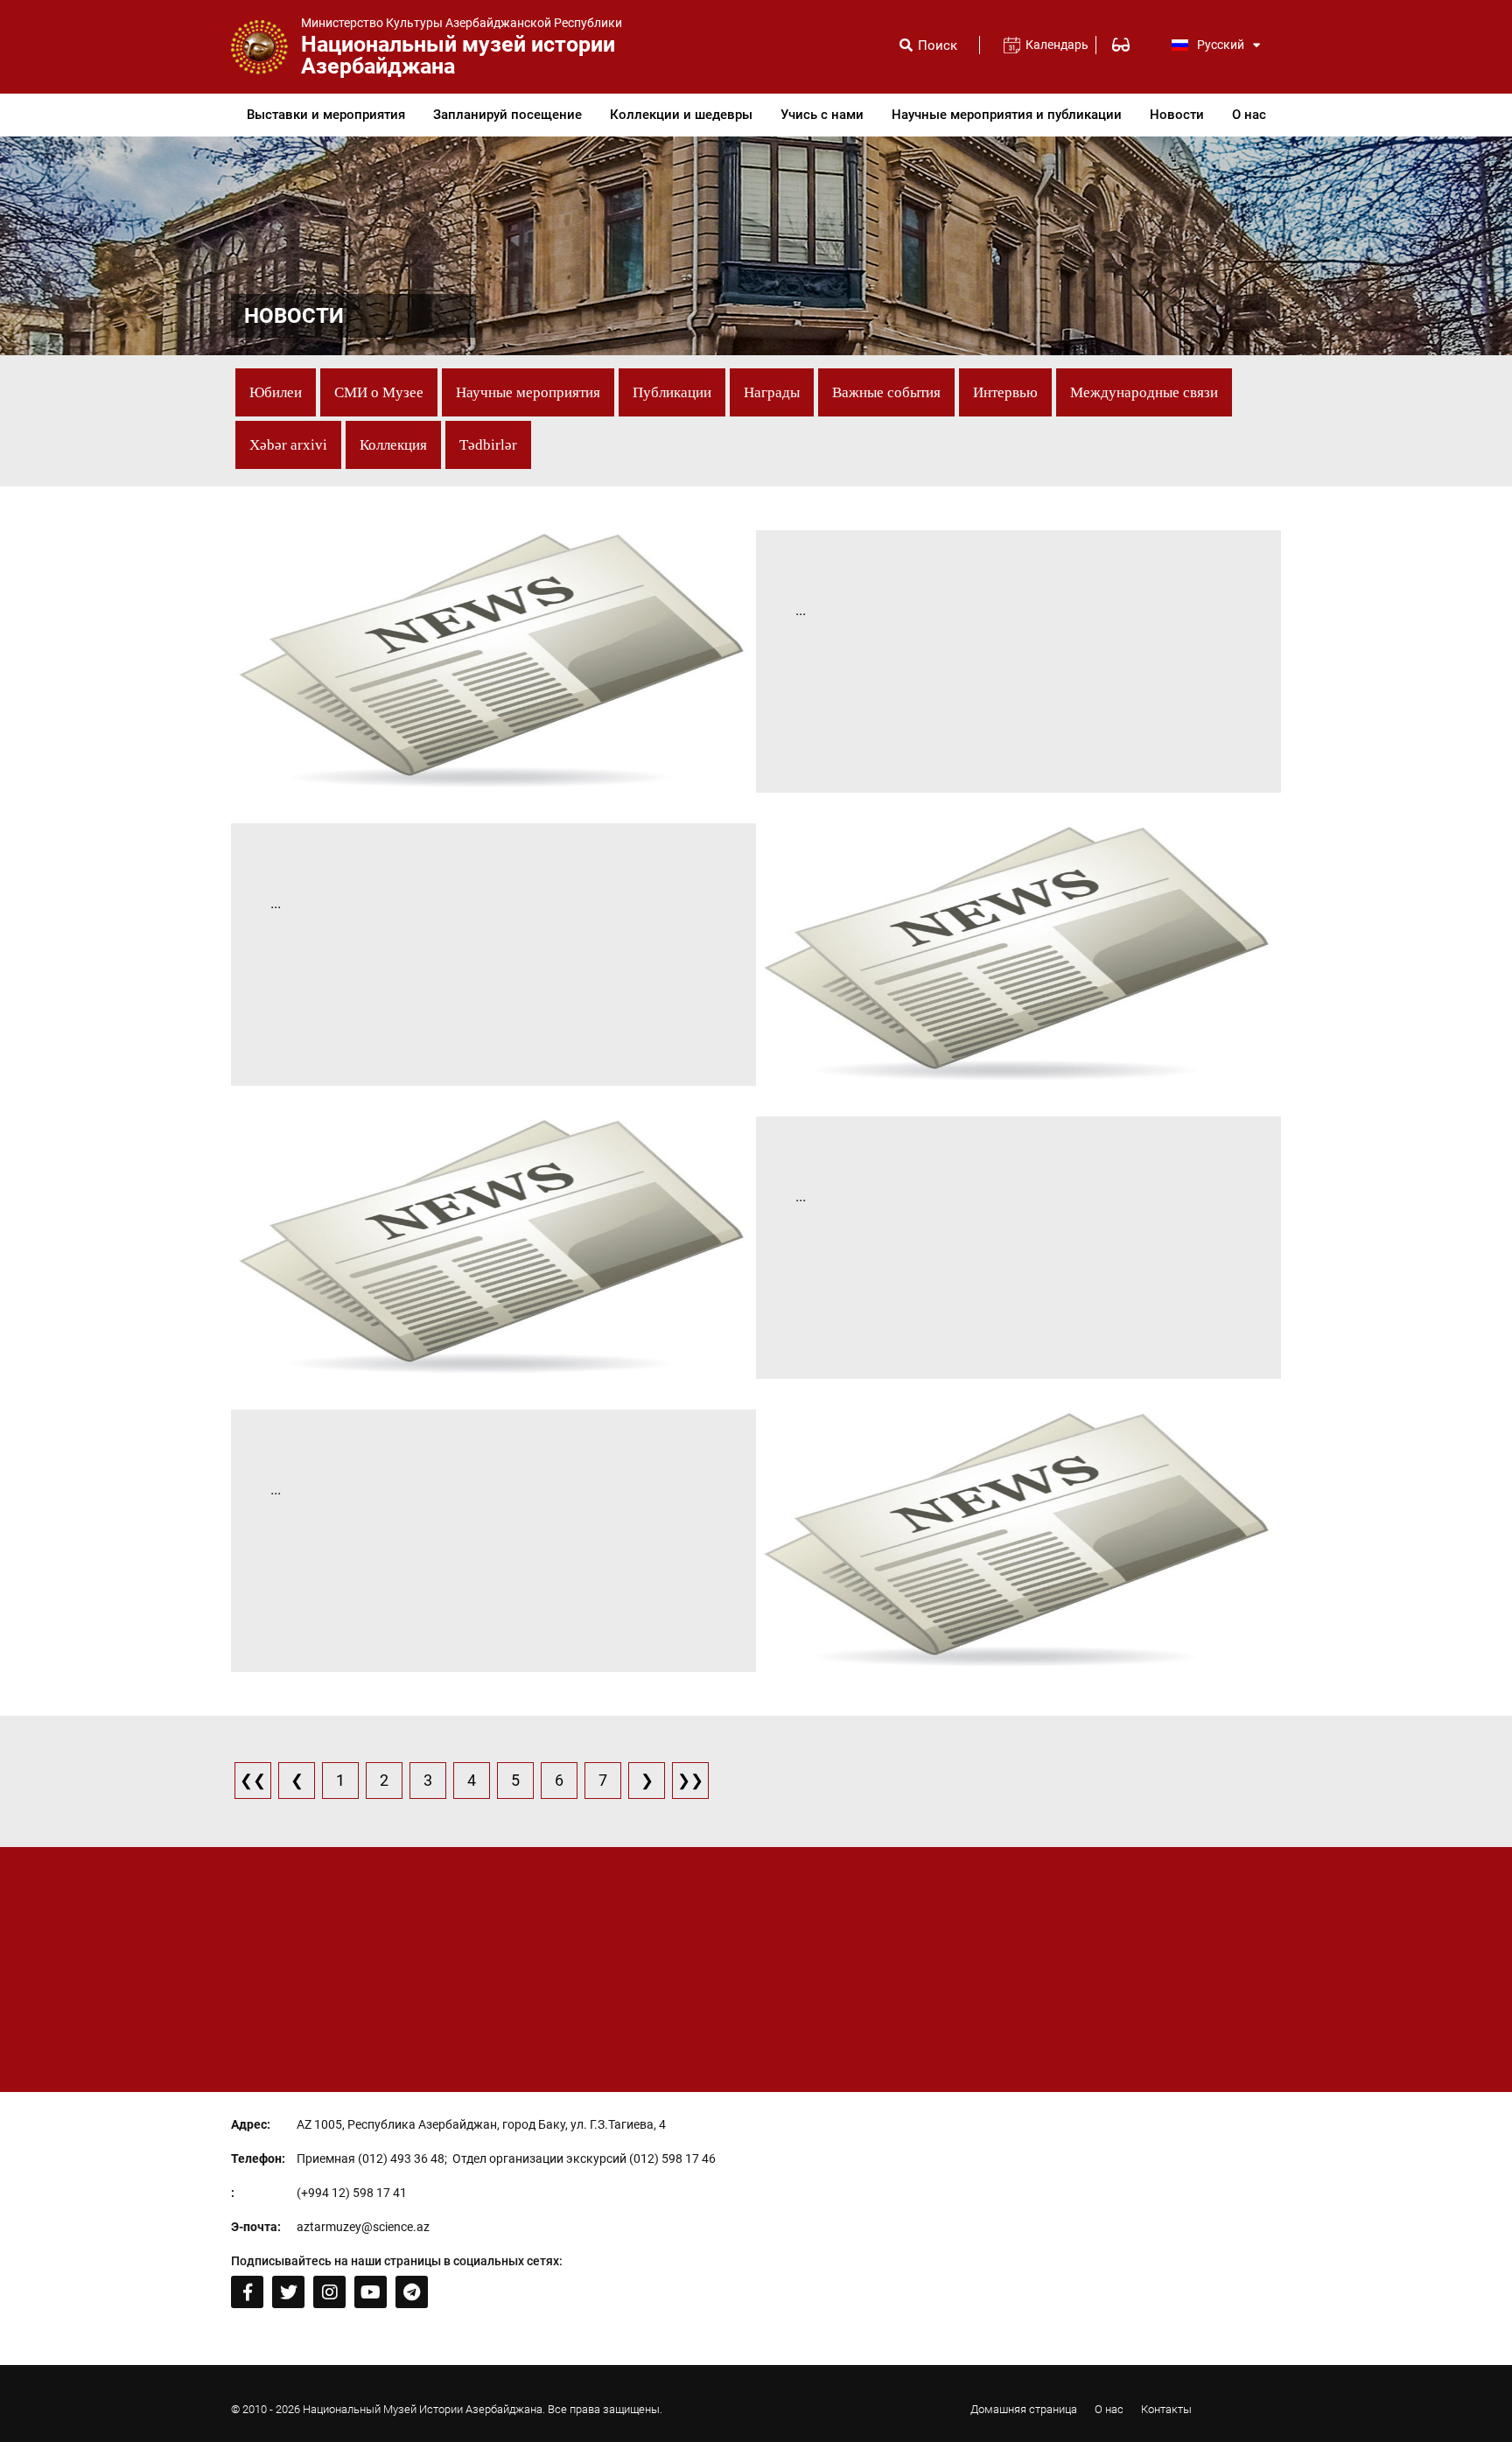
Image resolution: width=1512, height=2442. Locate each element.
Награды (772, 392)
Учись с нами (822, 115)
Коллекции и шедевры (681, 115)
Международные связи (1144, 392)
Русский (1221, 45)
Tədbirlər (488, 445)
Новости (1177, 115)
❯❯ (690, 1780)
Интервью (1005, 392)
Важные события (886, 392)
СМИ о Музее (379, 392)
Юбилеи (276, 392)
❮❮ (253, 1780)
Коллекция (393, 445)
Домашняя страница (1024, 2409)
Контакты (1166, 2409)
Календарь (1050, 45)
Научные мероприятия (528, 392)
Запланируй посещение (507, 115)
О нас (1249, 115)
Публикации (672, 392)
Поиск (938, 46)
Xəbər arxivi (288, 445)
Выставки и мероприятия (326, 115)
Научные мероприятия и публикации (1007, 115)
